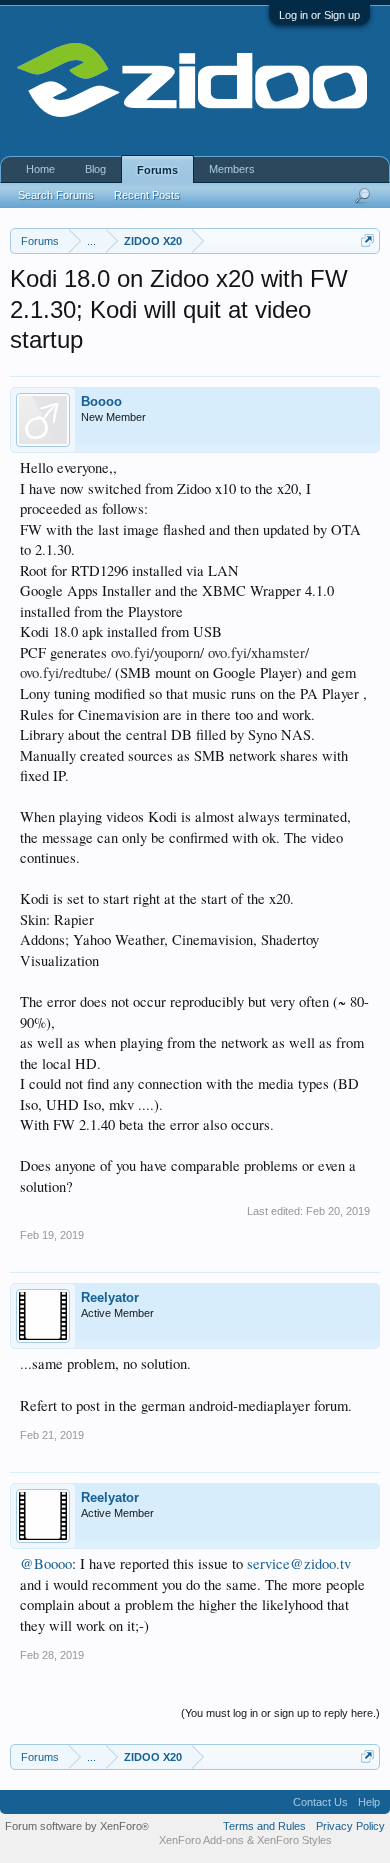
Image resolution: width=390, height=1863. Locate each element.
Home (40, 169)
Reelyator (110, 1297)
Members (232, 169)
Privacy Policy (350, 1826)
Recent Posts (147, 195)
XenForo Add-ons (201, 1840)
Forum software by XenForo (77, 1826)
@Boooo (46, 1563)
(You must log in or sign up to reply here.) (280, 1713)
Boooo (101, 401)
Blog (95, 169)
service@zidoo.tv (299, 1563)
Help (369, 1802)
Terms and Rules (264, 1826)
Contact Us (320, 1802)
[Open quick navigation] (367, 240)
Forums (157, 170)
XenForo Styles (294, 1840)
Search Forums (56, 195)
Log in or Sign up (319, 15)
